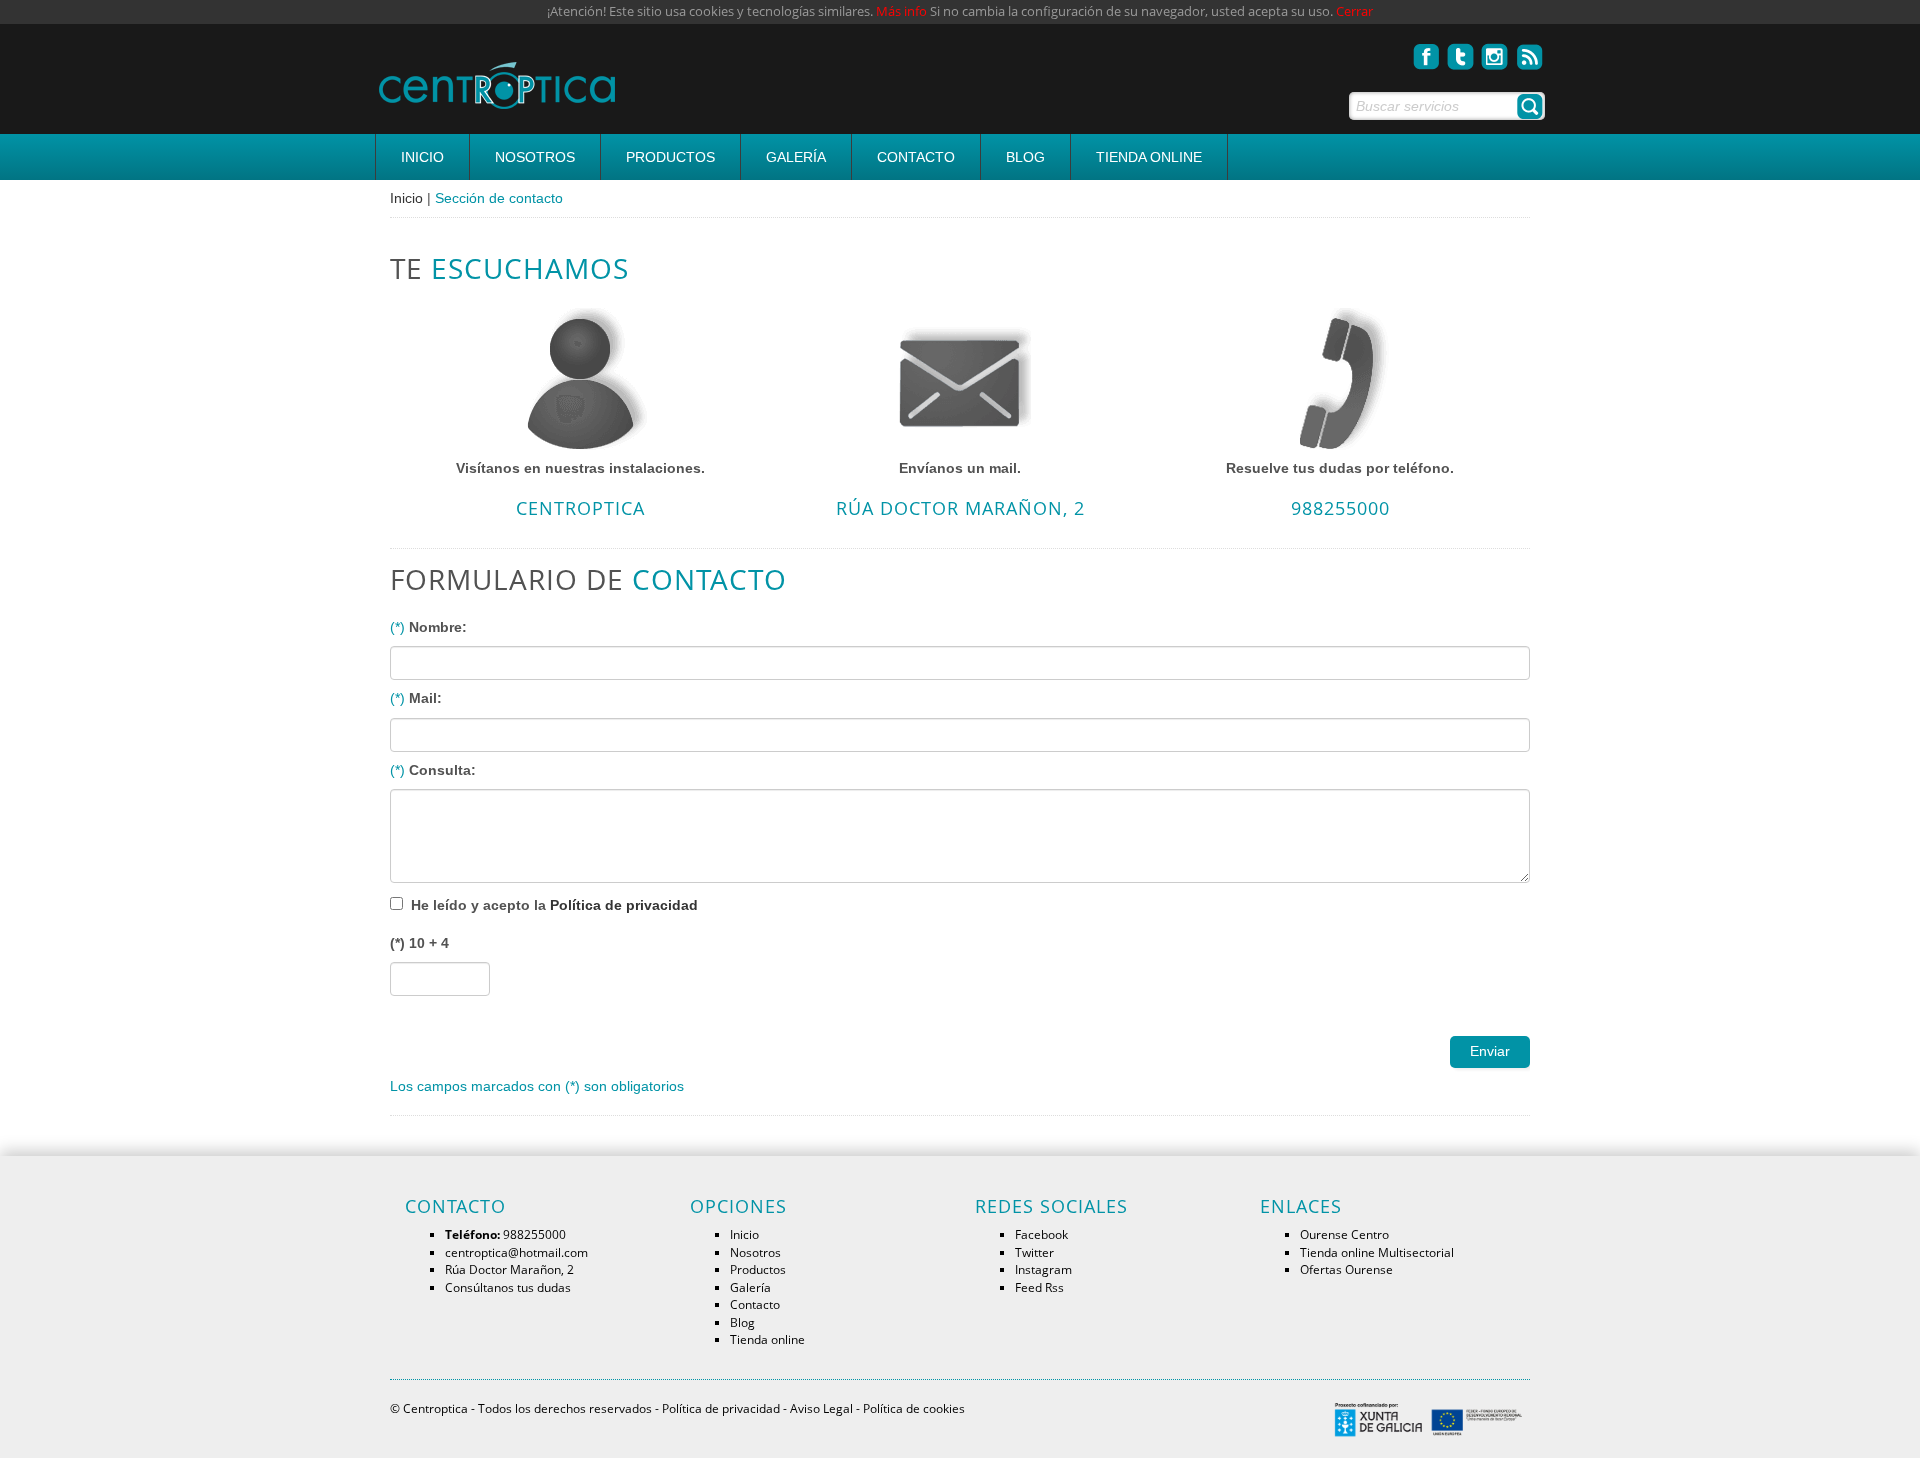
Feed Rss (1039, 1287)
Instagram (1043, 1269)
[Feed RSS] (1530, 51)
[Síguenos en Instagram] (1495, 51)
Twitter (1034, 1252)
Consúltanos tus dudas (508, 1287)
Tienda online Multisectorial (1377, 1252)
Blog (1025, 157)
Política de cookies (914, 1408)
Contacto (916, 157)
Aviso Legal (821, 1408)
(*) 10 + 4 (419, 943)
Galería (796, 157)
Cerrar (1354, 11)
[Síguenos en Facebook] (1427, 51)
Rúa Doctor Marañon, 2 (509, 1269)
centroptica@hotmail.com (516, 1252)
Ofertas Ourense (1346, 1269)
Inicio (422, 157)
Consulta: (442, 770)
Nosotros (535, 157)
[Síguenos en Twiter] (1461, 51)
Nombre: (438, 627)
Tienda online (1149, 157)
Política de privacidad (624, 905)
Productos (670, 157)
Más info (901, 11)
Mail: (425, 698)
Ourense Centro (1344, 1234)
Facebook (1041, 1234)
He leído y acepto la (554, 905)
